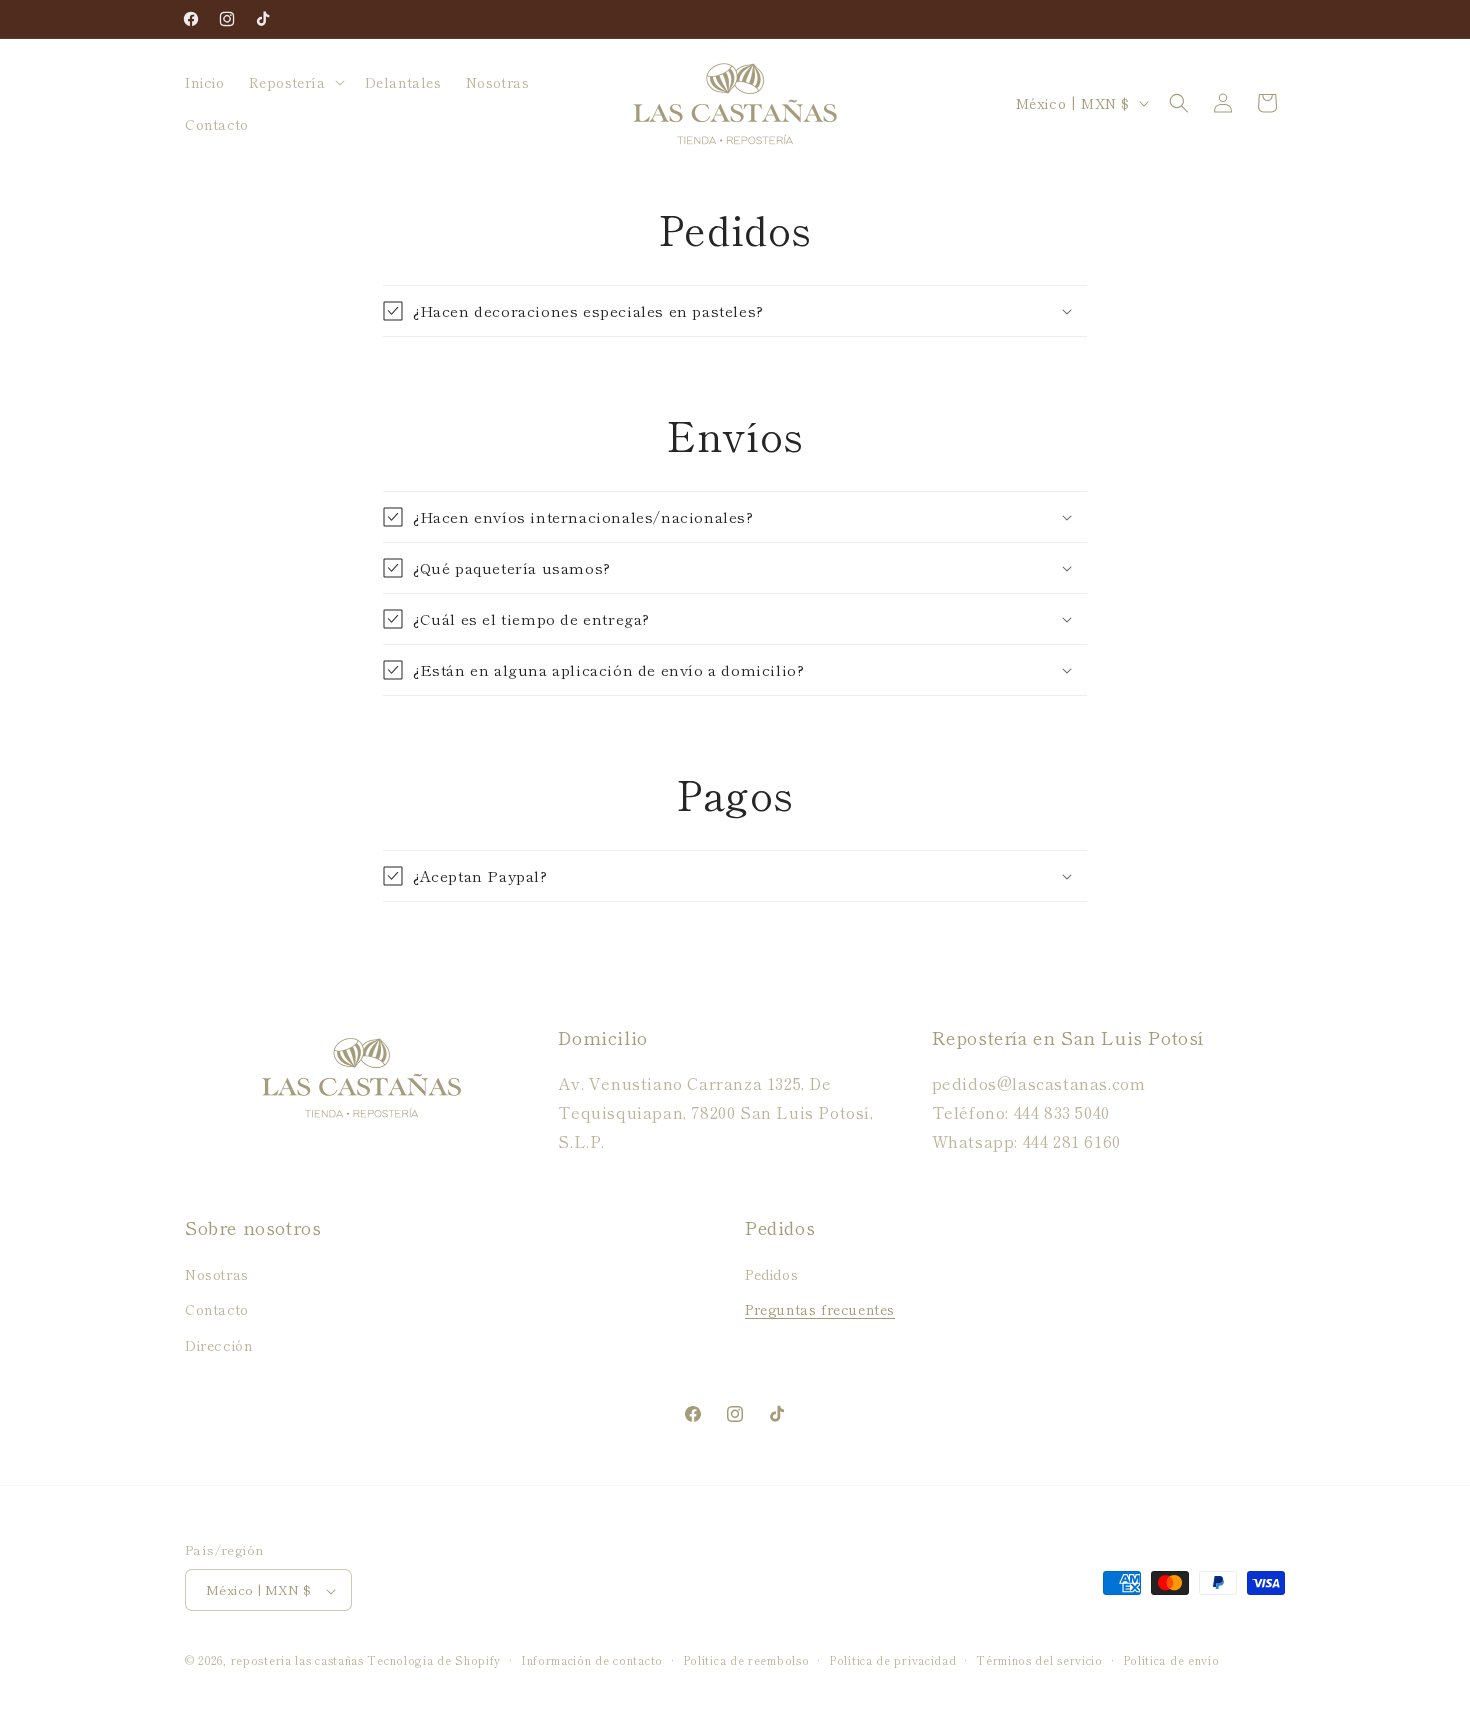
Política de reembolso (746, 1660)
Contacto (217, 1310)
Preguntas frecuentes (820, 1310)
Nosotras (217, 1275)
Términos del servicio (1039, 1660)
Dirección (219, 1345)
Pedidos (771, 1275)
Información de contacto (592, 1660)
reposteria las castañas (297, 1661)
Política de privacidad (892, 1660)
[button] (295, 82)
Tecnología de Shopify (434, 1661)
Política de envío (1171, 1660)
